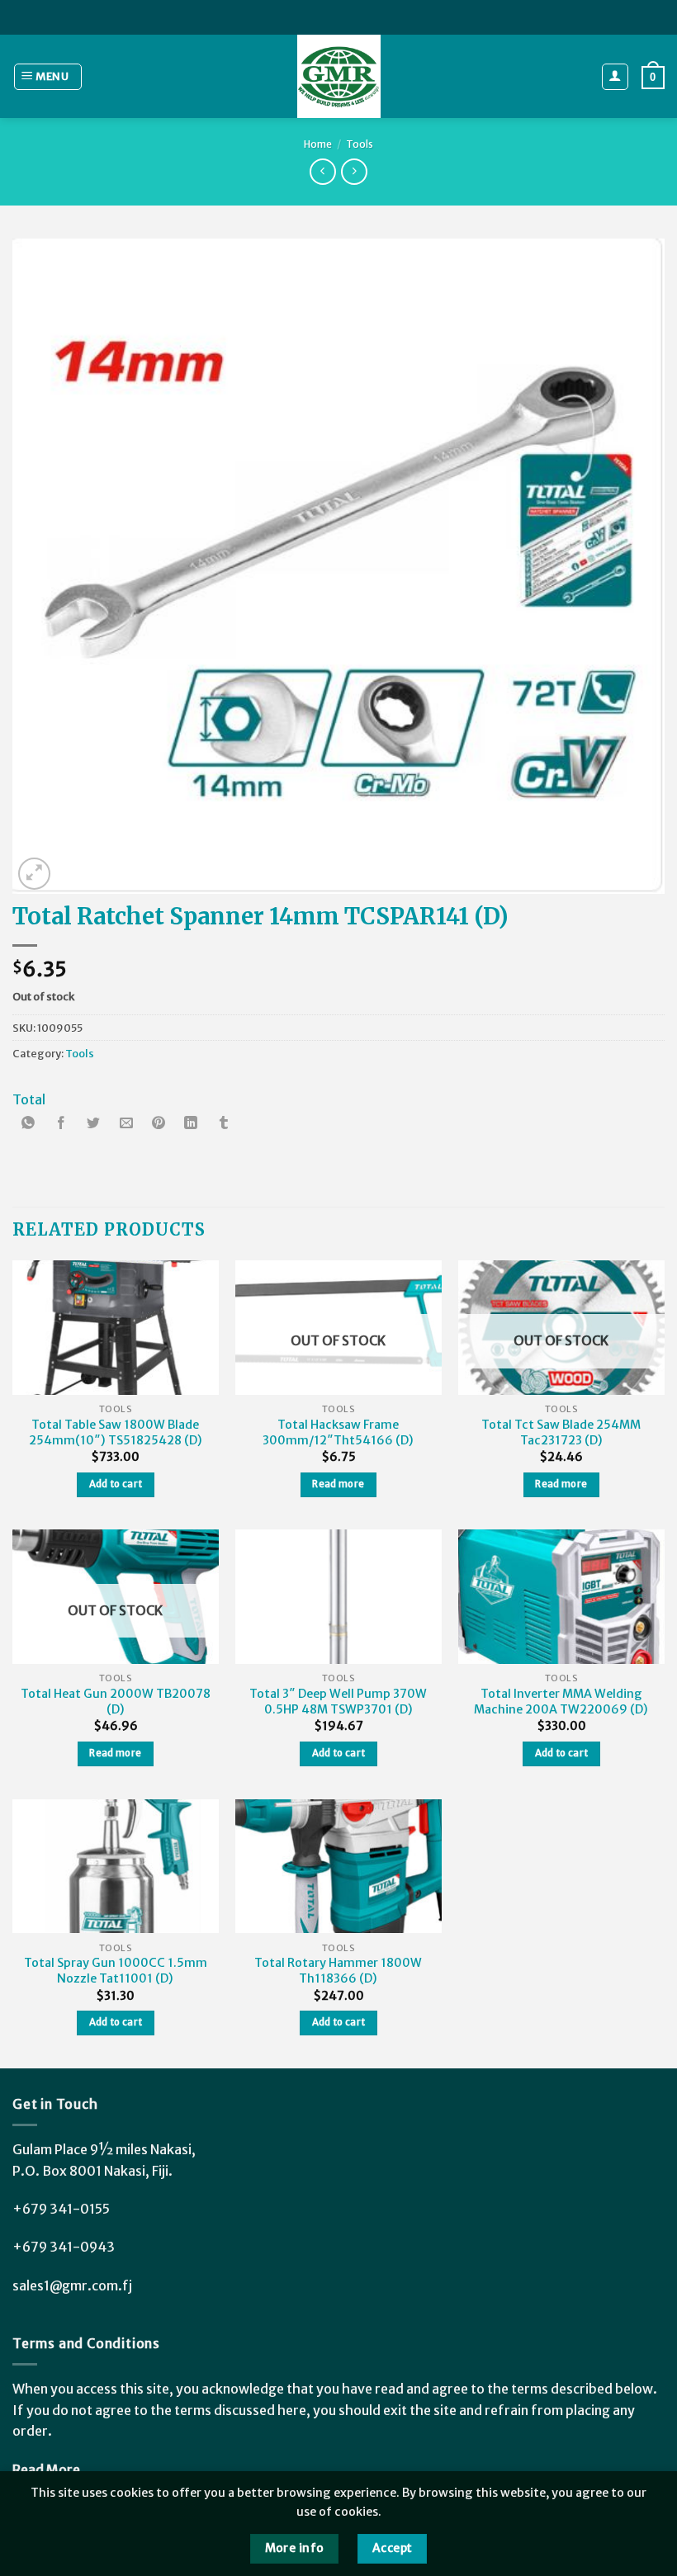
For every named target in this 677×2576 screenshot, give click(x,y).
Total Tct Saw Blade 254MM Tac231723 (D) (561, 1432)
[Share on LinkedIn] (191, 1125)
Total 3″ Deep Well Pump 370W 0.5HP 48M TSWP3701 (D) (338, 1702)
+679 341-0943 (64, 2247)
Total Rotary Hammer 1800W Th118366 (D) (338, 1971)
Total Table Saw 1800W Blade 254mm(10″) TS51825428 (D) (116, 1432)
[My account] (615, 77)
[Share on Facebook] (61, 1125)
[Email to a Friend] (126, 1125)
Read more (338, 1484)
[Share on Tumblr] (224, 1125)
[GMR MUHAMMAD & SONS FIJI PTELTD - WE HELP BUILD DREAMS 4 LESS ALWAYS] (338, 76)
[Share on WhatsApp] (29, 1125)
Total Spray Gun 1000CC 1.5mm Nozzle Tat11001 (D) (116, 1971)
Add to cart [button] (116, 1484)
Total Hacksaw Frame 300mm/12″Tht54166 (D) (338, 1432)
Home (318, 144)
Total (29, 1099)
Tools (360, 144)
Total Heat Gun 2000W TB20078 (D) (116, 1702)
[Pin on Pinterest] (159, 1125)
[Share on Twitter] (93, 1125)
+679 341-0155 (61, 2209)
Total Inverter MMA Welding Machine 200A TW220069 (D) (561, 1702)
